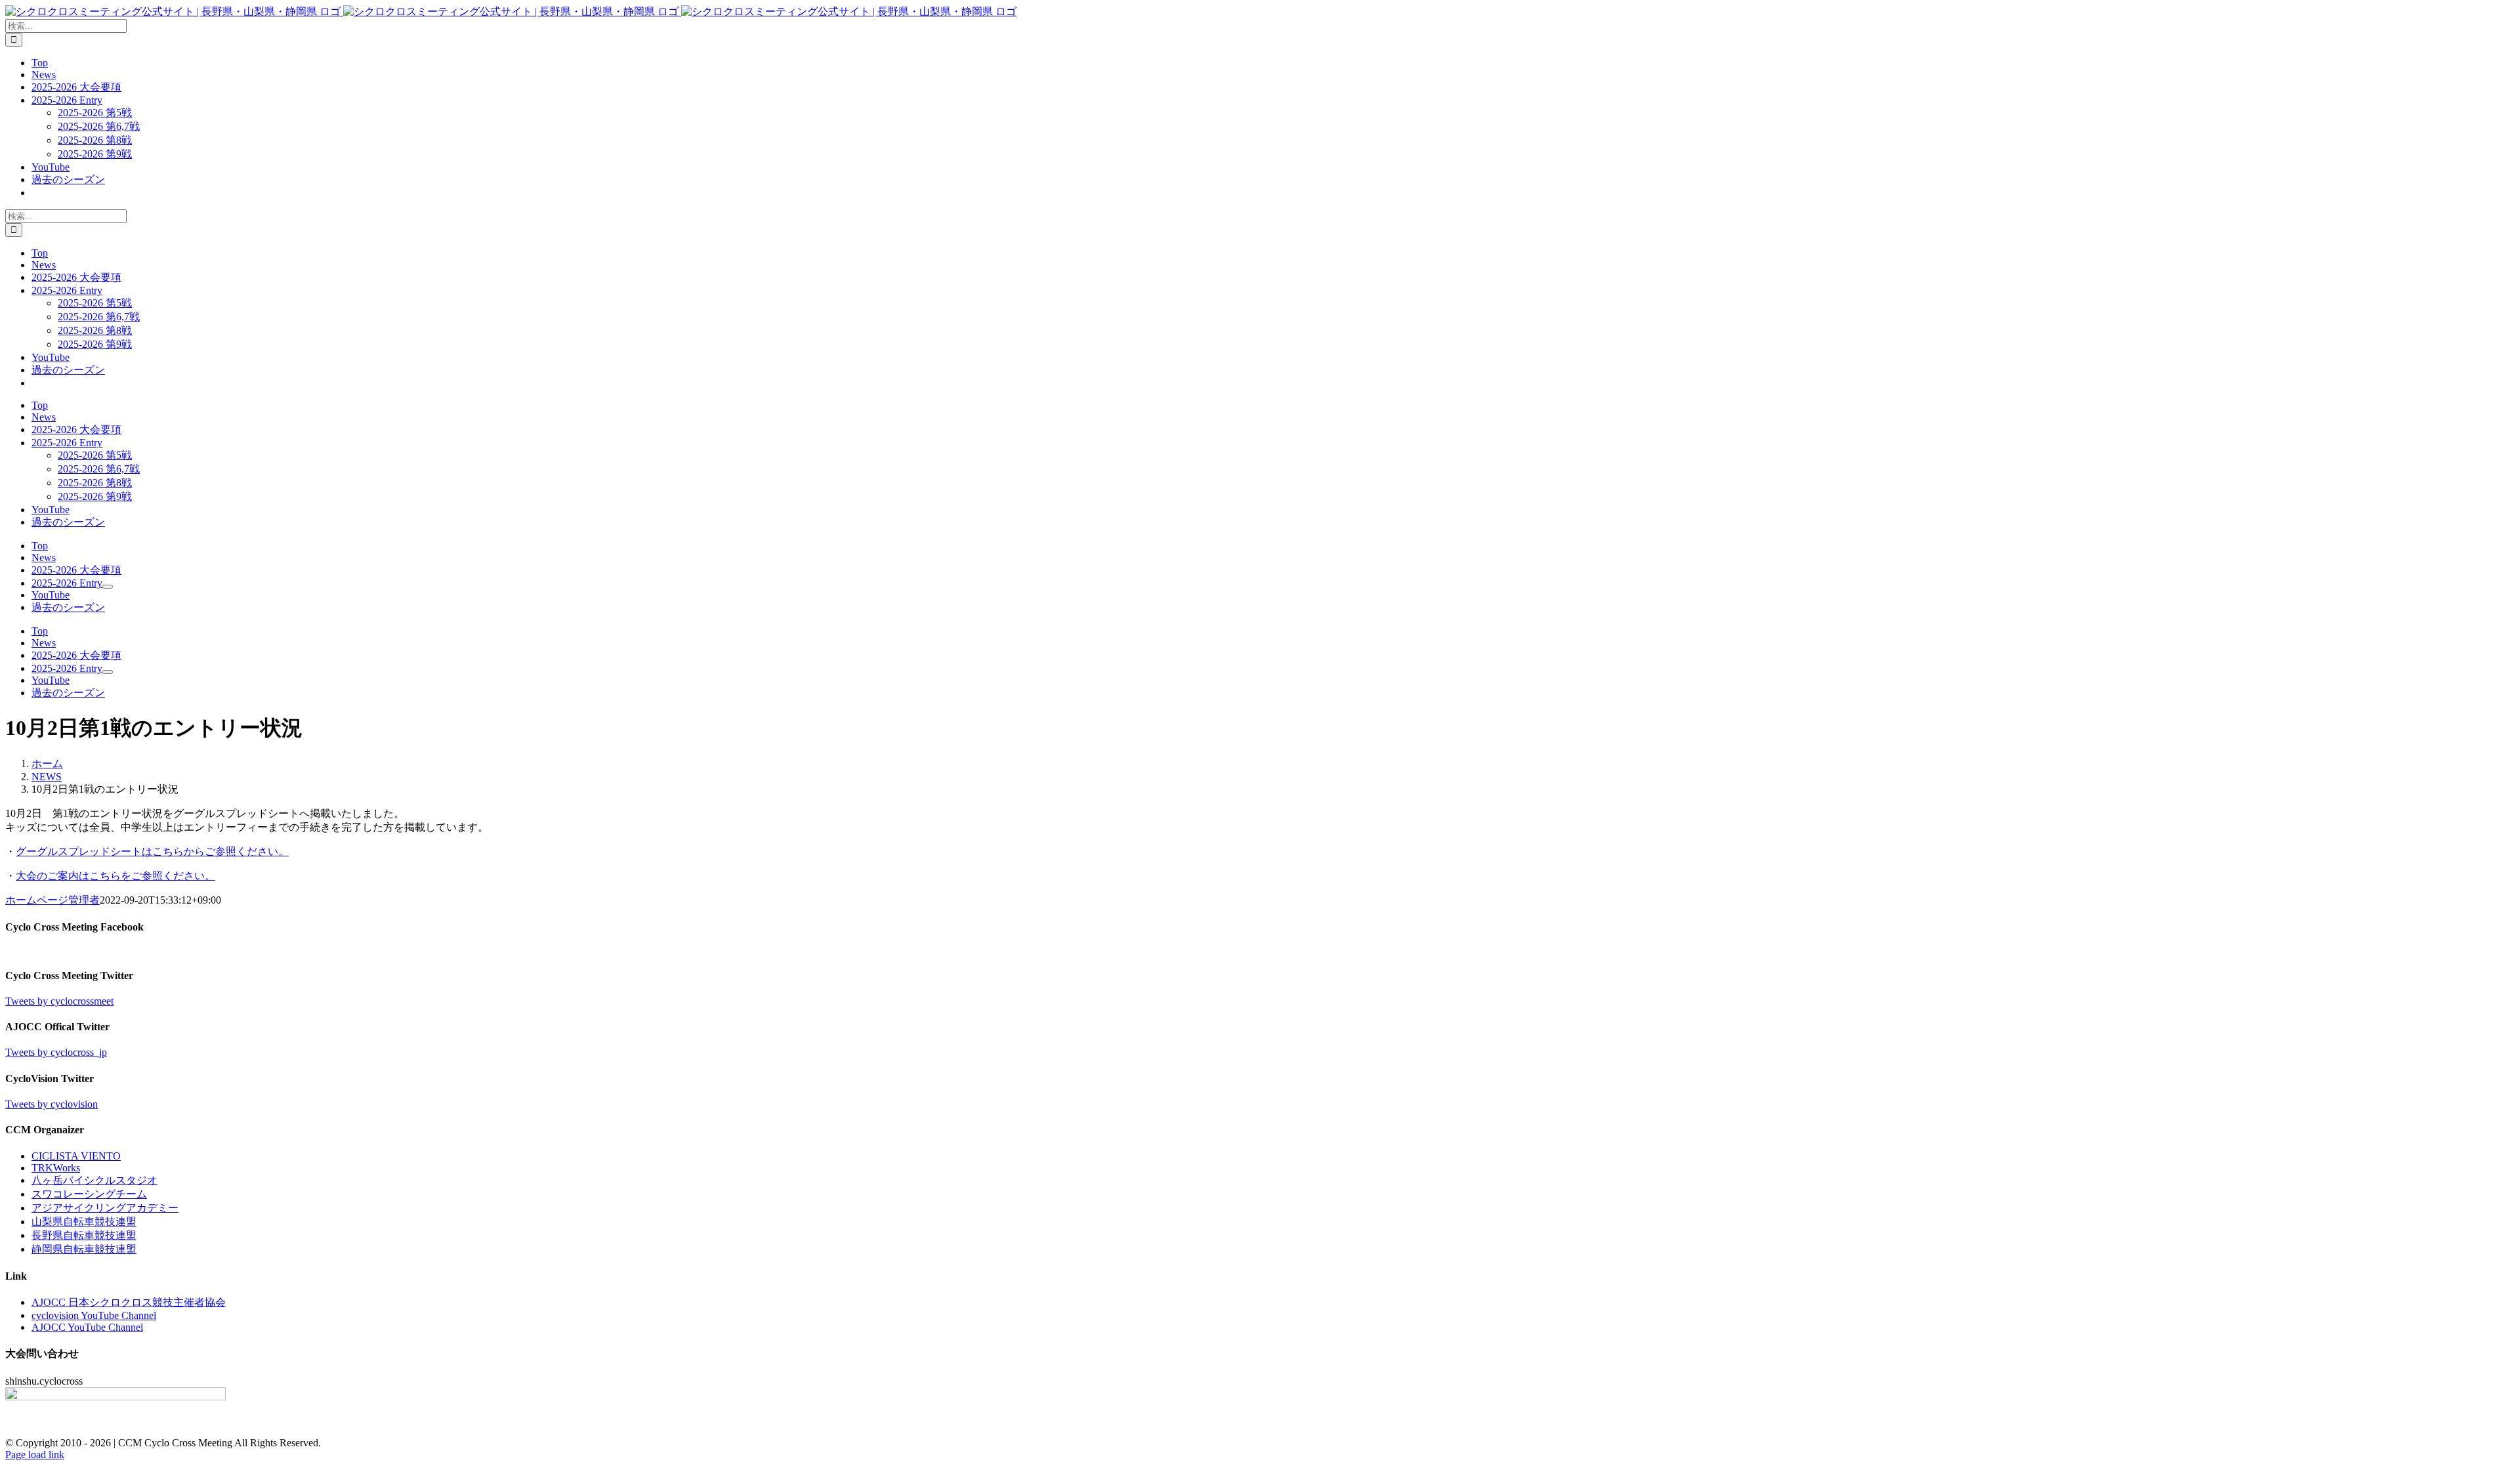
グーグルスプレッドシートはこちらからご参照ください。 (152, 851)
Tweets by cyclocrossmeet (59, 1001)
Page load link (35, 1455)
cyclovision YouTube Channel (94, 1315)
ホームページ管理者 (52, 900)
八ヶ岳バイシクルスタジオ (94, 1180)
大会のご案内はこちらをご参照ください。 (115, 876)
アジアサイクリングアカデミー (105, 1208)
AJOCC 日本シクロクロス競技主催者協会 (129, 1302)
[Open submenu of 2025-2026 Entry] (108, 587)
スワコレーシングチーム (89, 1194)
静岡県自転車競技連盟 (84, 1249)
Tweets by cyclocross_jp (56, 1052)
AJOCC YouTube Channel (87, 1327)
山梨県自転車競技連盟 (84, 1222)
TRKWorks (56, 1168)
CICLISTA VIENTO (76, 1156)
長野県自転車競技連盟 (84, 1235)
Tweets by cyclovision (52, 1104)
